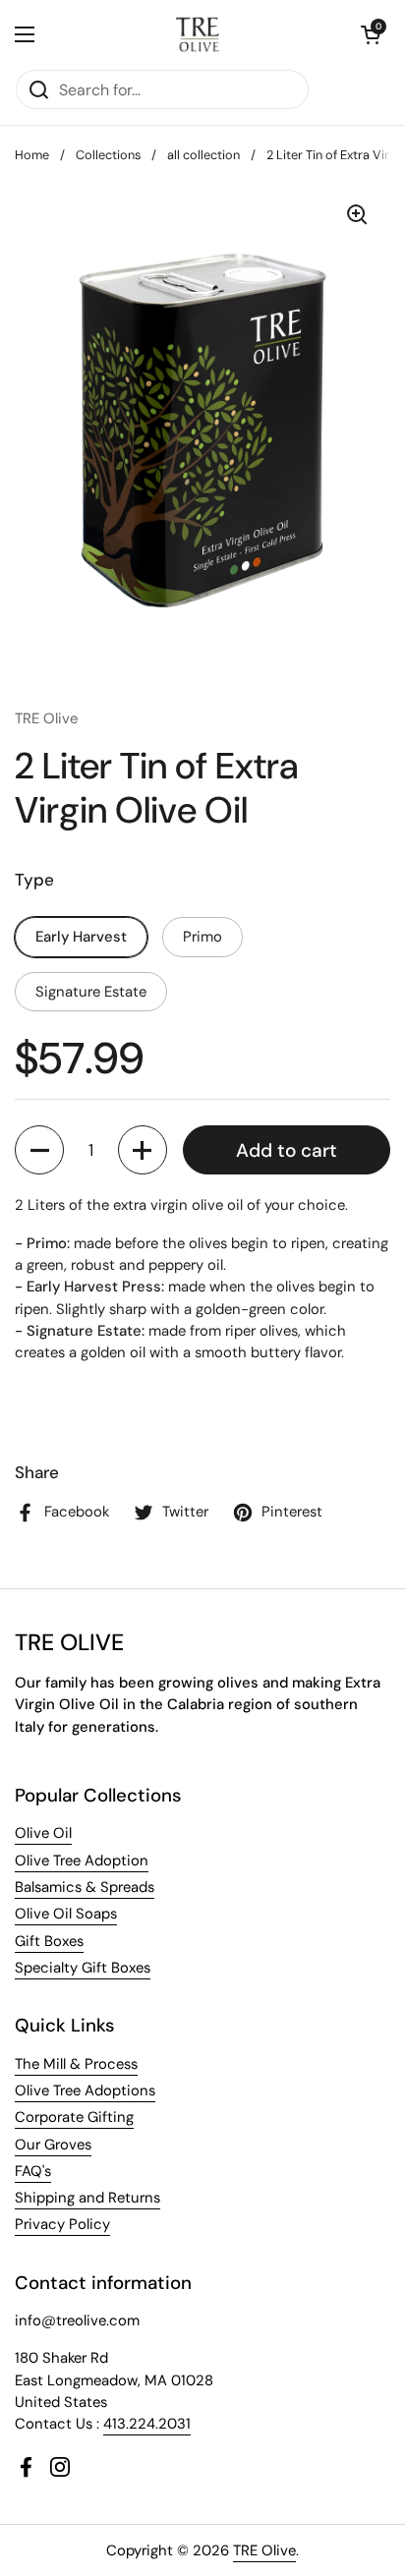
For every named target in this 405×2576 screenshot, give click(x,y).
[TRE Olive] (198, 34)
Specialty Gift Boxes (83, 1968)
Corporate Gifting (74, 2117)
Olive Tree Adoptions (85, 2090)
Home (32, 155)
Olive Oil (43, 1833)
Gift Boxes (49, 1941)
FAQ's (33, 2171)
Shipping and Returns (87, 2198)
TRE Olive (264, 2550)
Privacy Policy (62, 2224)
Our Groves (53, 2145)
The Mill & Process (76, 2064)
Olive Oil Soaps (66, 1914)
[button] (371, 34)
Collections (108, 155)
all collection (203, 155)
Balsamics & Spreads (85, 1887)
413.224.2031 (147, 2424)
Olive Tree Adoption (82, 1860)
